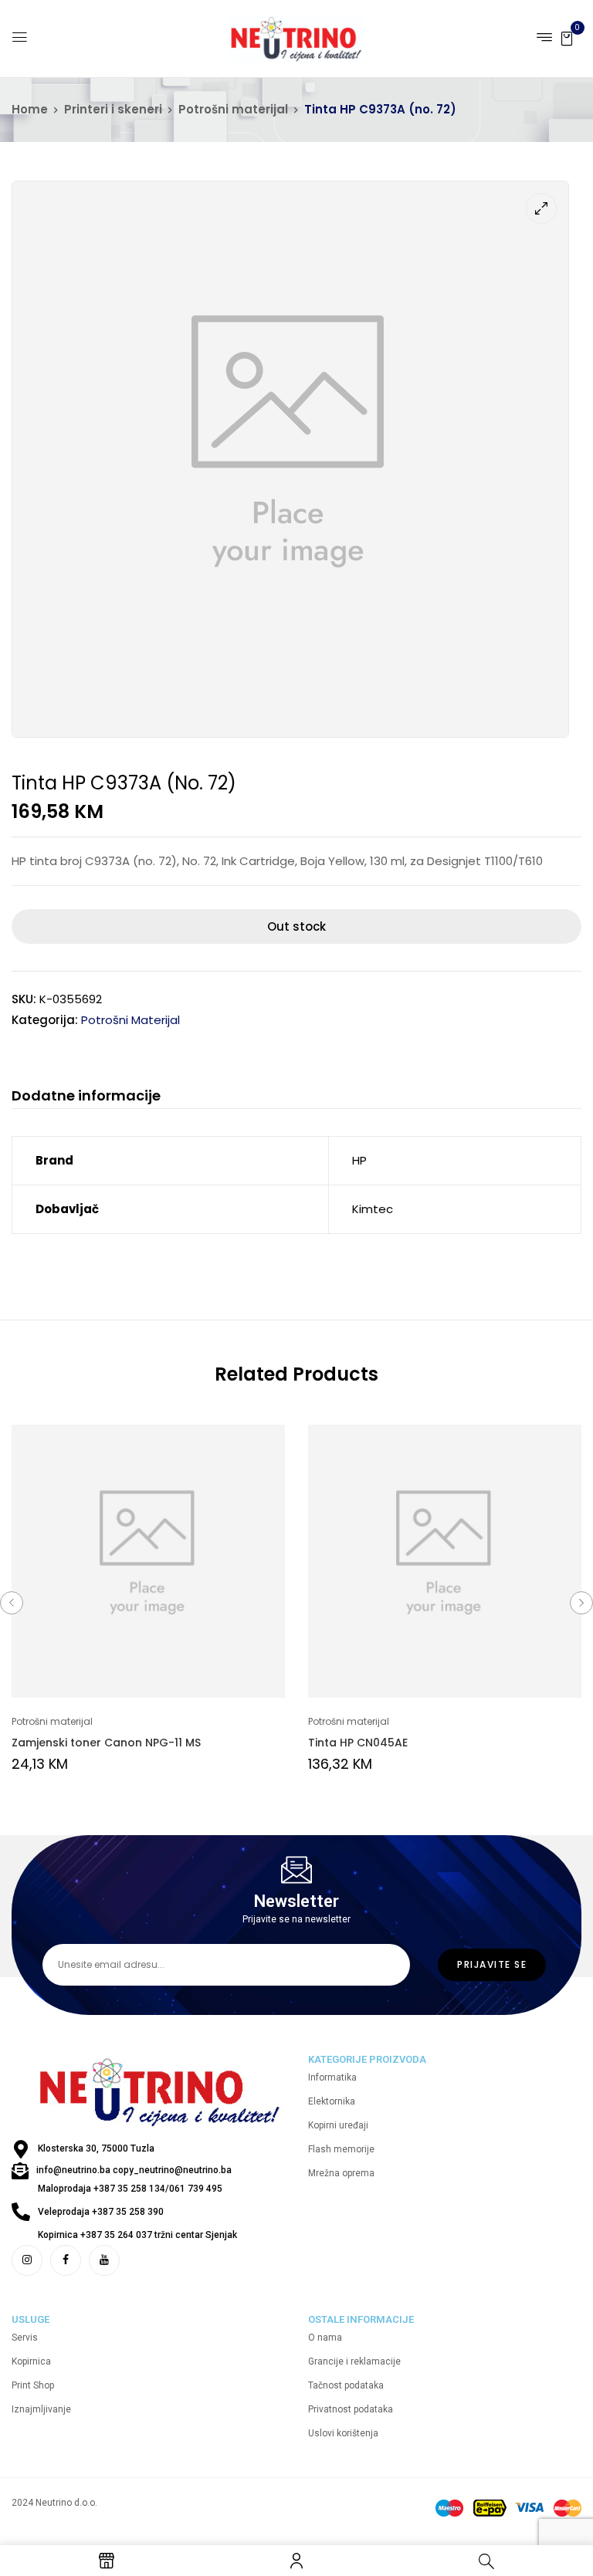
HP (359, 1160)
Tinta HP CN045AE (358, 1743)
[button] (567, 37)
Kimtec (373, 1209)
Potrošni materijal (233, 109)
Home (30, 109)
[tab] (86, 1098)
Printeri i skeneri (113, 109)
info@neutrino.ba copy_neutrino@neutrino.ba (134, 2170)
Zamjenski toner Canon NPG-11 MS (106, 1743)
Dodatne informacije (86, 1096)
